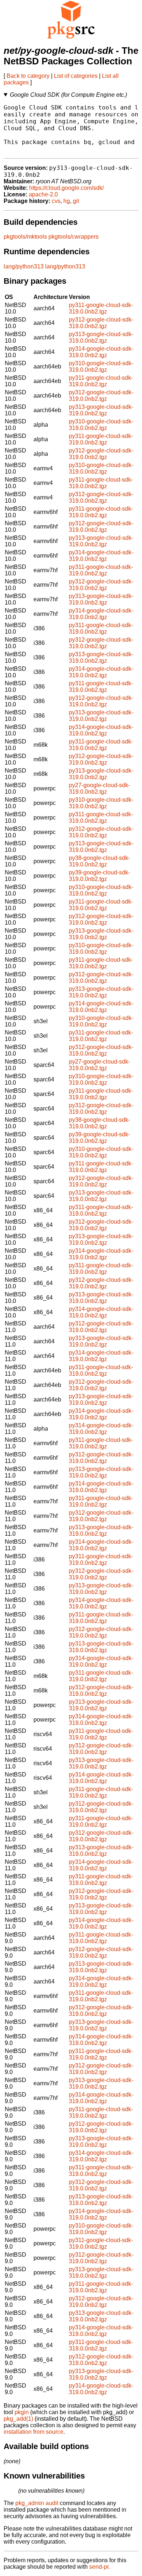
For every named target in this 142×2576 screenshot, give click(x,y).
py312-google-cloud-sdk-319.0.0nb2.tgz (101, 323)
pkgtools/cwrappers (74, 237)
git (76, 201)
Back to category (28, 76)
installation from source (33, 2432)
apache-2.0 (43, 194)
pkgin (22, 2412)
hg (67, 201)
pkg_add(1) (18, 2419)
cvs (56, 201)
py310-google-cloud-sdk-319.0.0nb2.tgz (101, 366)
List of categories (76, 76)
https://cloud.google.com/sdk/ (66, 188)
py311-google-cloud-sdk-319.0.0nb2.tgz (101, 308)
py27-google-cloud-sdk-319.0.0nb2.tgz (99, 788)
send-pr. (100, 2567)
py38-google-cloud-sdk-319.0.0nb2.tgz (99, 861)
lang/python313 (24, 266)
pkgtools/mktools (25, 237)
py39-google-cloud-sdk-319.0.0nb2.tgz (99, 876)
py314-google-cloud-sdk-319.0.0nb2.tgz (101, 352)
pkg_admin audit (37, 2503)
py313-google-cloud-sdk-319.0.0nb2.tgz (101, 337)
